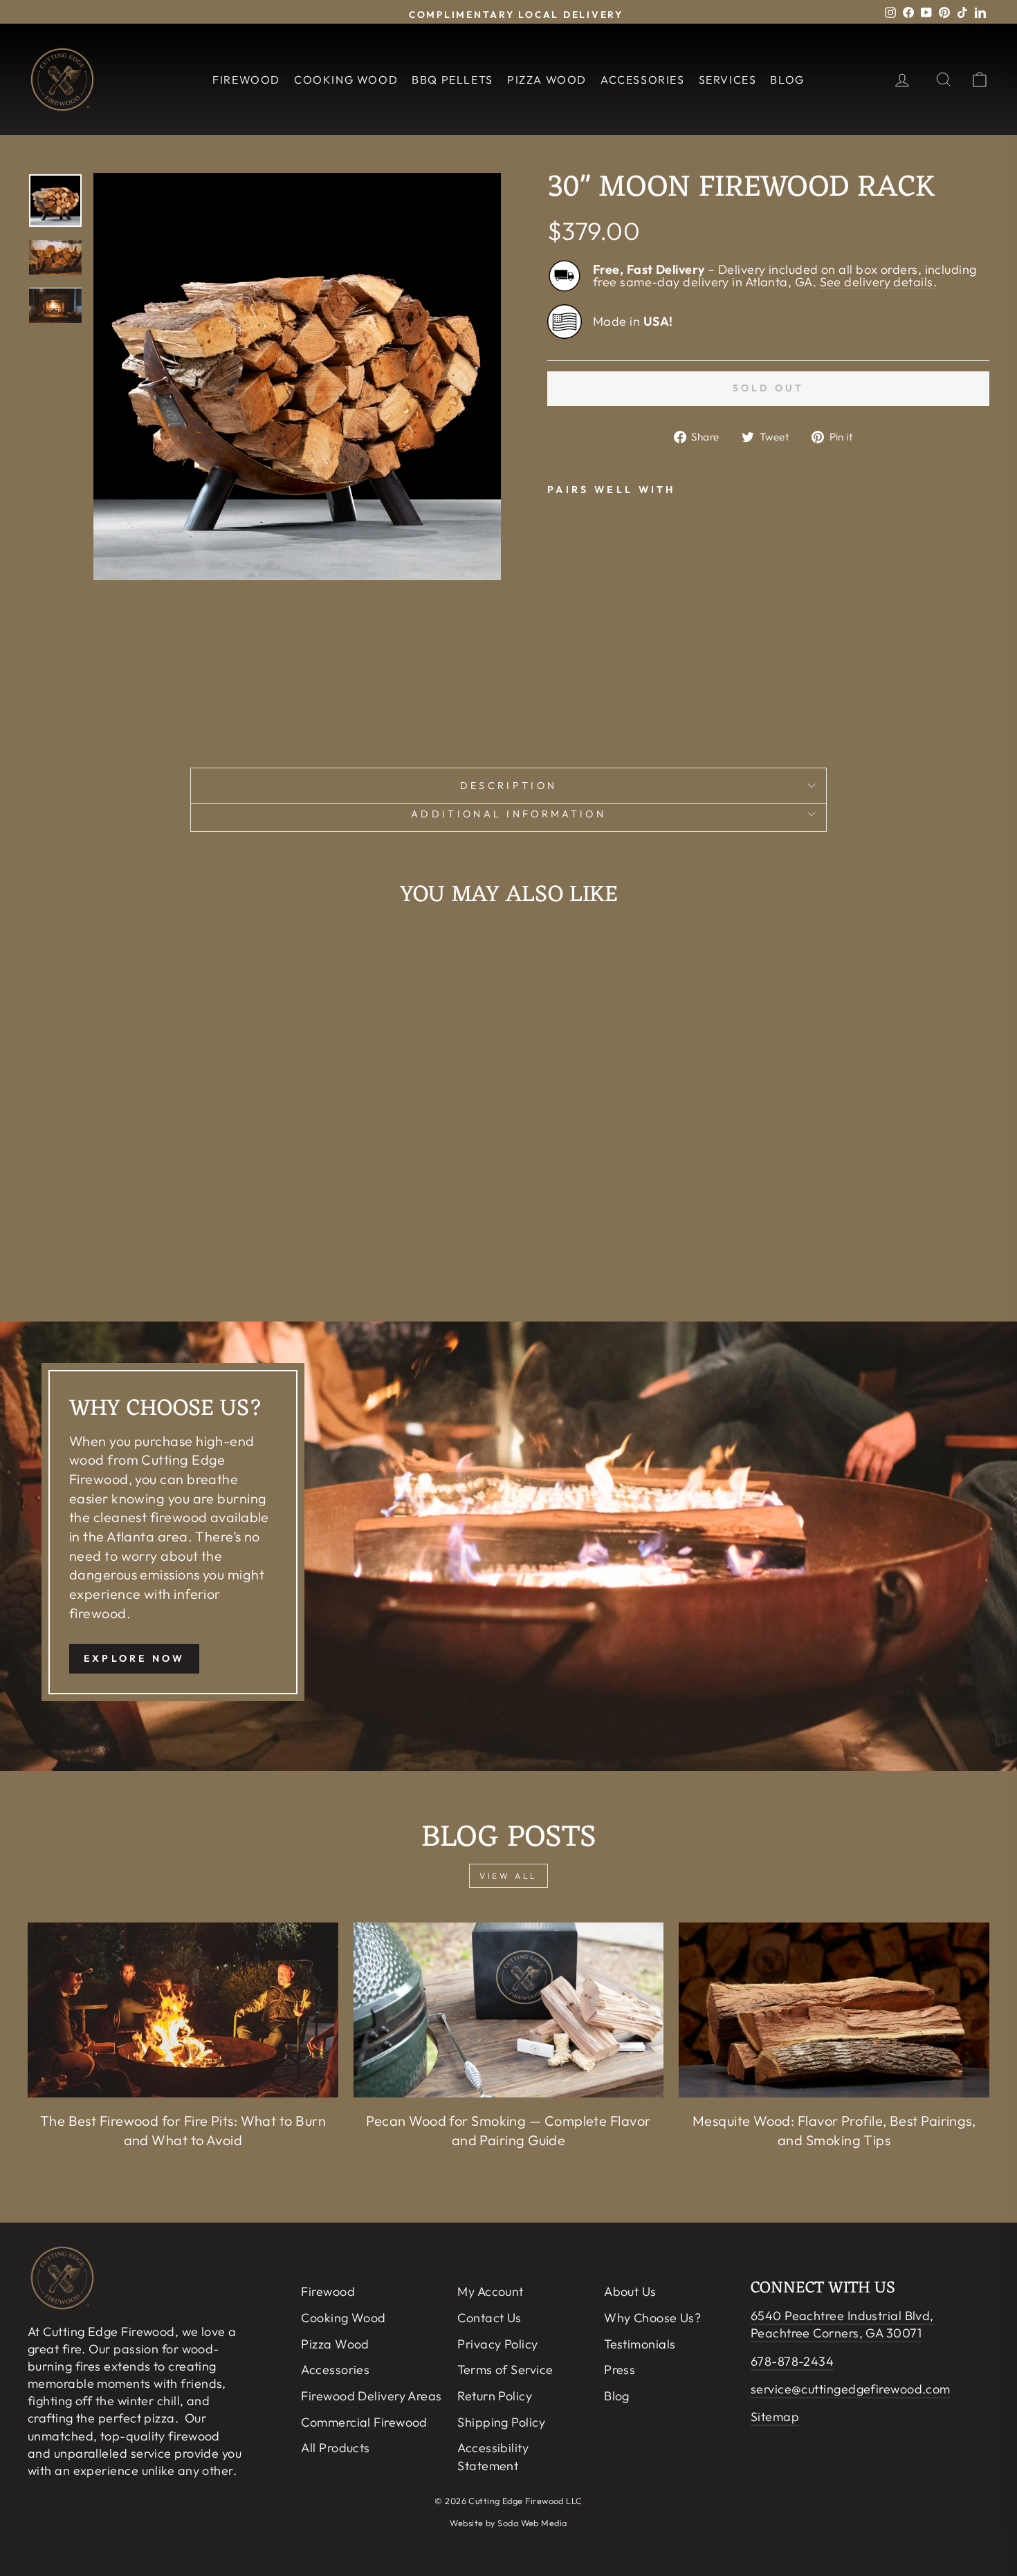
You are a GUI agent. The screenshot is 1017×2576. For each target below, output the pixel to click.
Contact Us (489, 2318)
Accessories (643, 80)
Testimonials (640, 2344)
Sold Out (627, 665)
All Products (335, 2448)
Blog (787, 80)
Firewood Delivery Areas (371, 2396)
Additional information (508, 814)
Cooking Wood (346, 80)
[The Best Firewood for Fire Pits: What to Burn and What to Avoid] (183, 2010)
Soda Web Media (532, 2523)
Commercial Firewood (364, 2422)
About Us (630, 2291)
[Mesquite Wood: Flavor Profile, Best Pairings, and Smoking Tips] (834, 2010)
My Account (491, 2291)
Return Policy (495, 2396)
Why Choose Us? (652, 2318)
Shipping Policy (501, 2422)
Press (620, 2370)
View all (508, 1876)
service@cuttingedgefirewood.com (851, 2389)
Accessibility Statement (493, 2456)
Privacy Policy (497, 2344)
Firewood (246, 80)
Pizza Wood (547, 80)
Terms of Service (505, 2370)
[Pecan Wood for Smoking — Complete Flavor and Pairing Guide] (509, 2010)
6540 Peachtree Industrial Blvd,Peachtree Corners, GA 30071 (842, 2324)
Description (509, 786)
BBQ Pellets (452, 80)
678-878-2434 (792, 2361)
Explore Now (134, 1658)
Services (728, 80)
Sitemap (775, 2417)
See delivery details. (878, 282)
